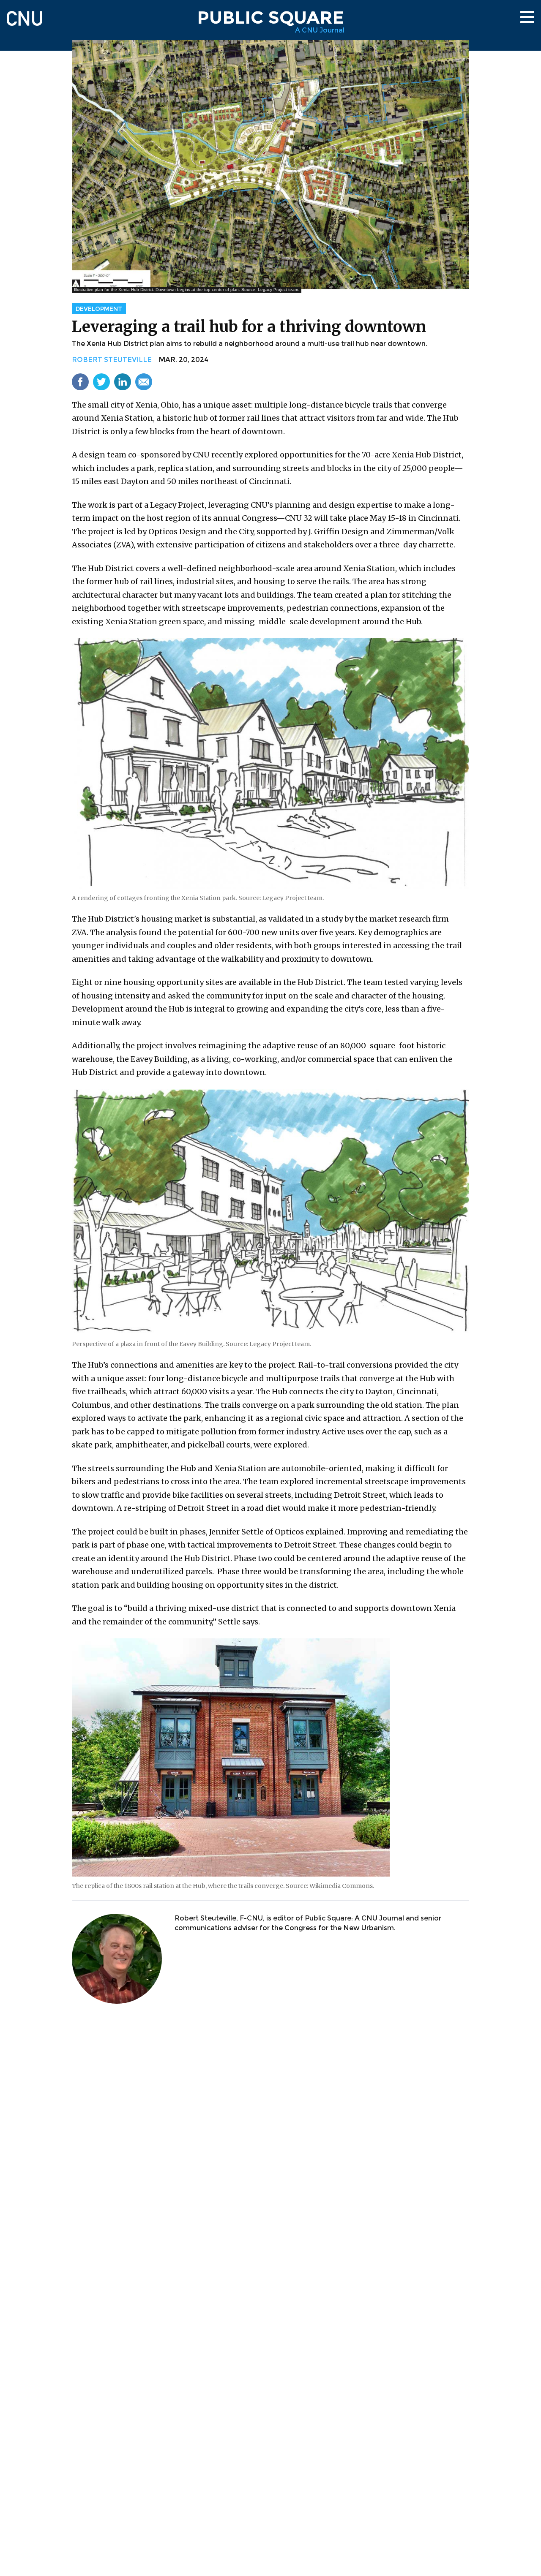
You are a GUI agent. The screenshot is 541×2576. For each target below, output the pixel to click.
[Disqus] (270, 2122)
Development (99, 309)
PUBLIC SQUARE (270, 17)
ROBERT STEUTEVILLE (112, 360)
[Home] (25, 15)
